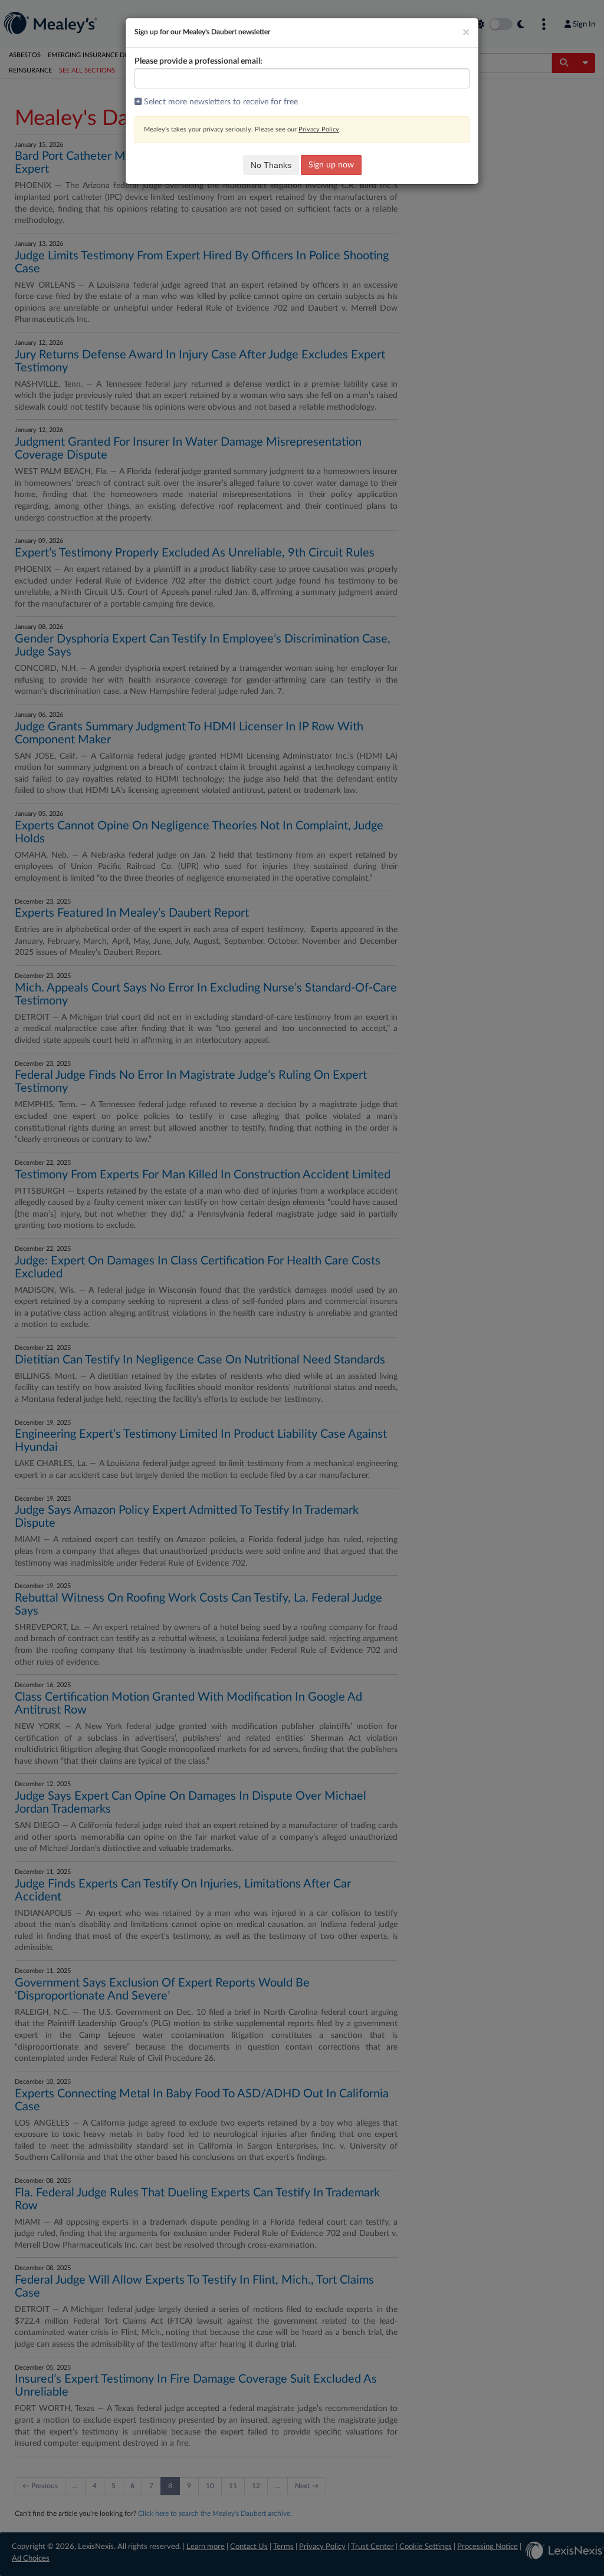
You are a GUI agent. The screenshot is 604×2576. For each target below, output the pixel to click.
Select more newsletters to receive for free (220, 102)
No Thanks (271, 165)
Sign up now (331, 165)
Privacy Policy (319, 129)
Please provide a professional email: (198, 61)
